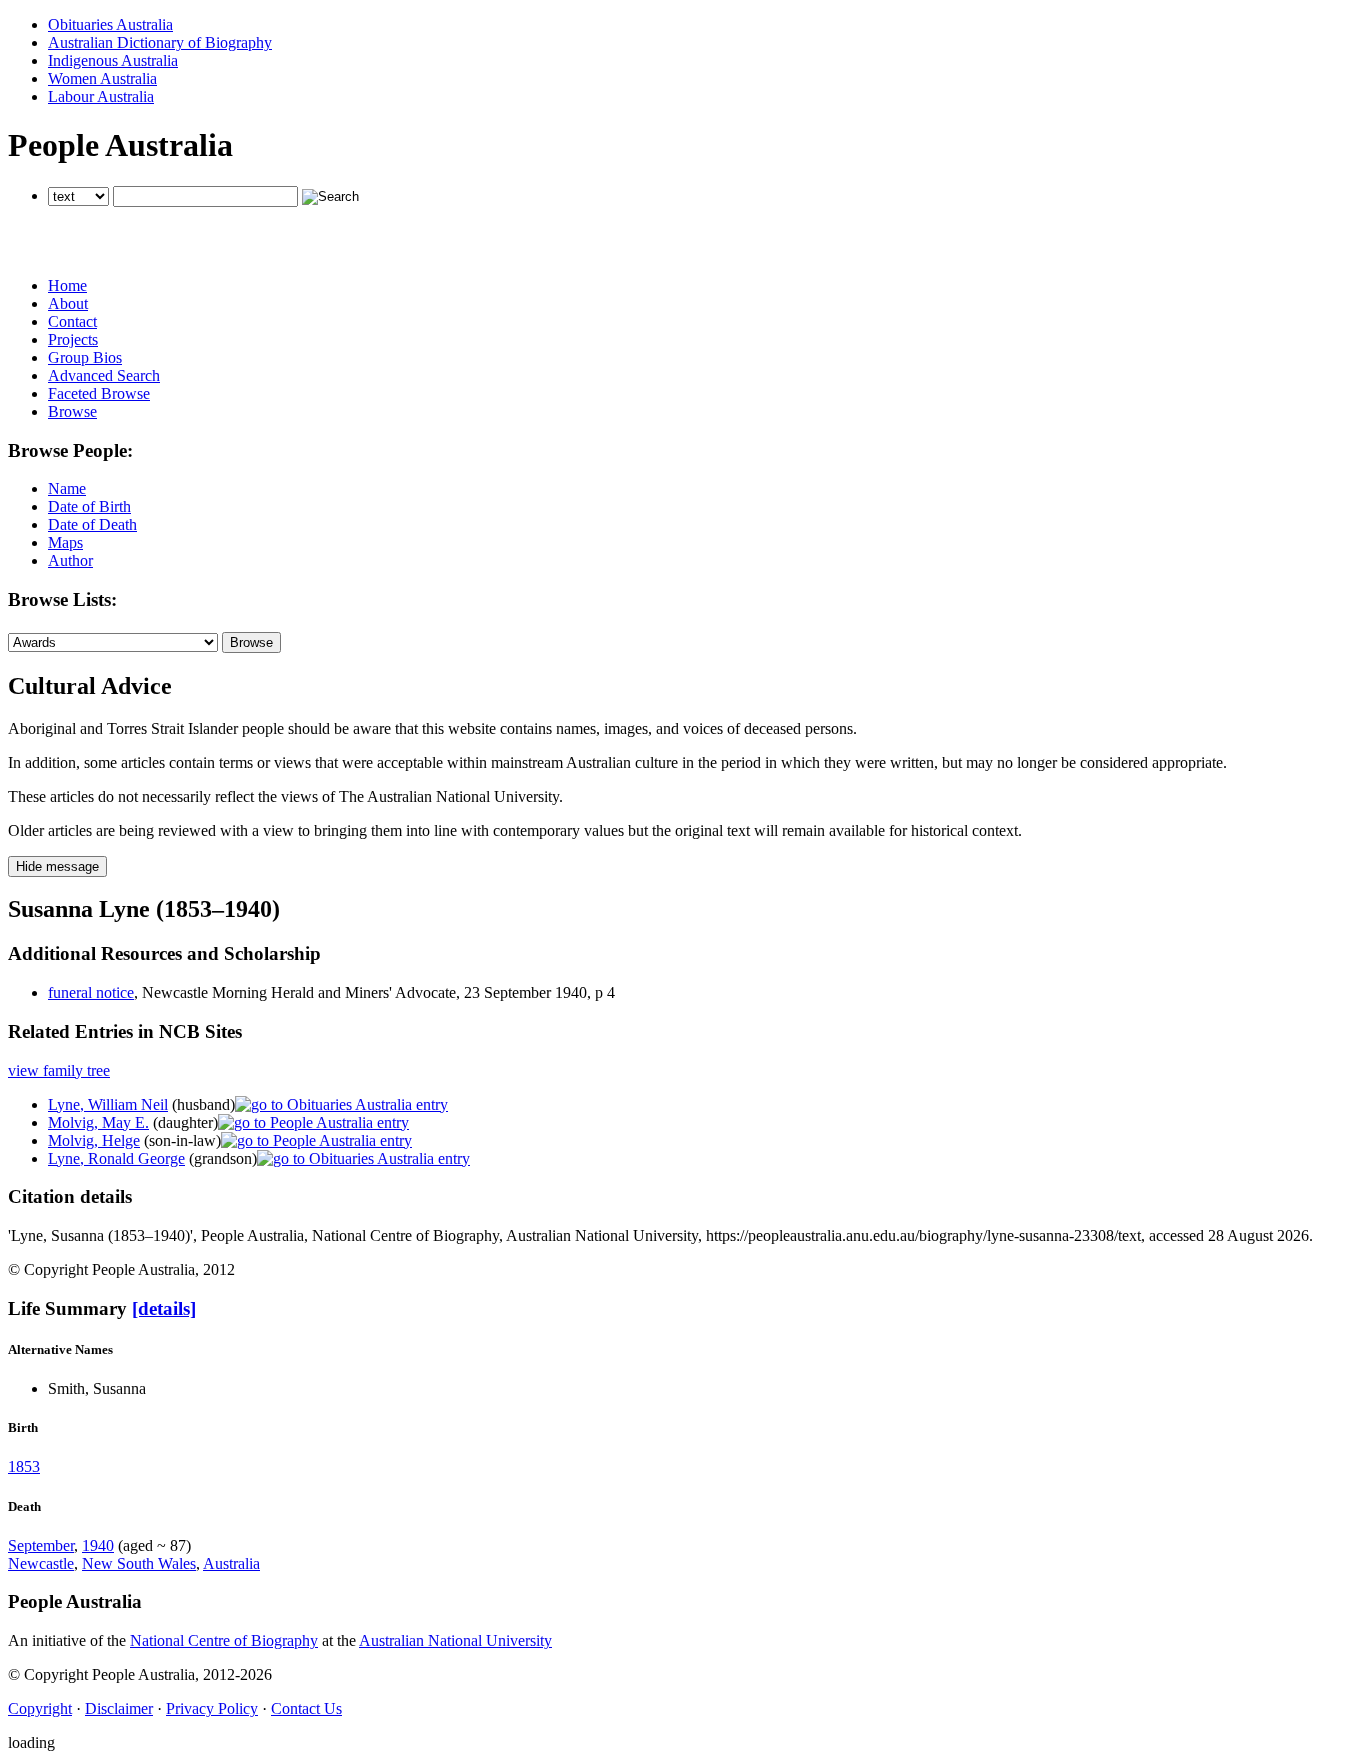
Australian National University (455, 1640)
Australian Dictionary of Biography (160, 42)
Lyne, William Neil (108, 1104)
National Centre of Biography (224, 1640)
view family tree (59, 1070)
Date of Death (92, 524)
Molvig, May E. (98, 1122)
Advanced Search (104, 375)
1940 (98, 1545)
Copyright (40, 1708)
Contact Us (306, 1708)
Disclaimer (119, 1708)
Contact (72, 321)
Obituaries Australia (110, 24)
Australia (231, 1563)
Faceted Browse (99, 393)
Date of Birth (89, 506)
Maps (65, 542)
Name (67, 488)
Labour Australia (101, 96)
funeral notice (91, 992)
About (68, 303)
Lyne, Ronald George (116, 1158)
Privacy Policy (212, 1708)
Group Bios (85, 357)
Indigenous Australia (113, 60)
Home (67, 285)
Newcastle (41, 1563)
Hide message (57, 866)
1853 (24, 1466)
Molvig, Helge (94, 1140)
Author (70, 560)
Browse (72, 411)
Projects (73, 339)
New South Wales (139, 1563)
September (41, 1545)
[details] (164, 1308)
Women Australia (102, 78)
